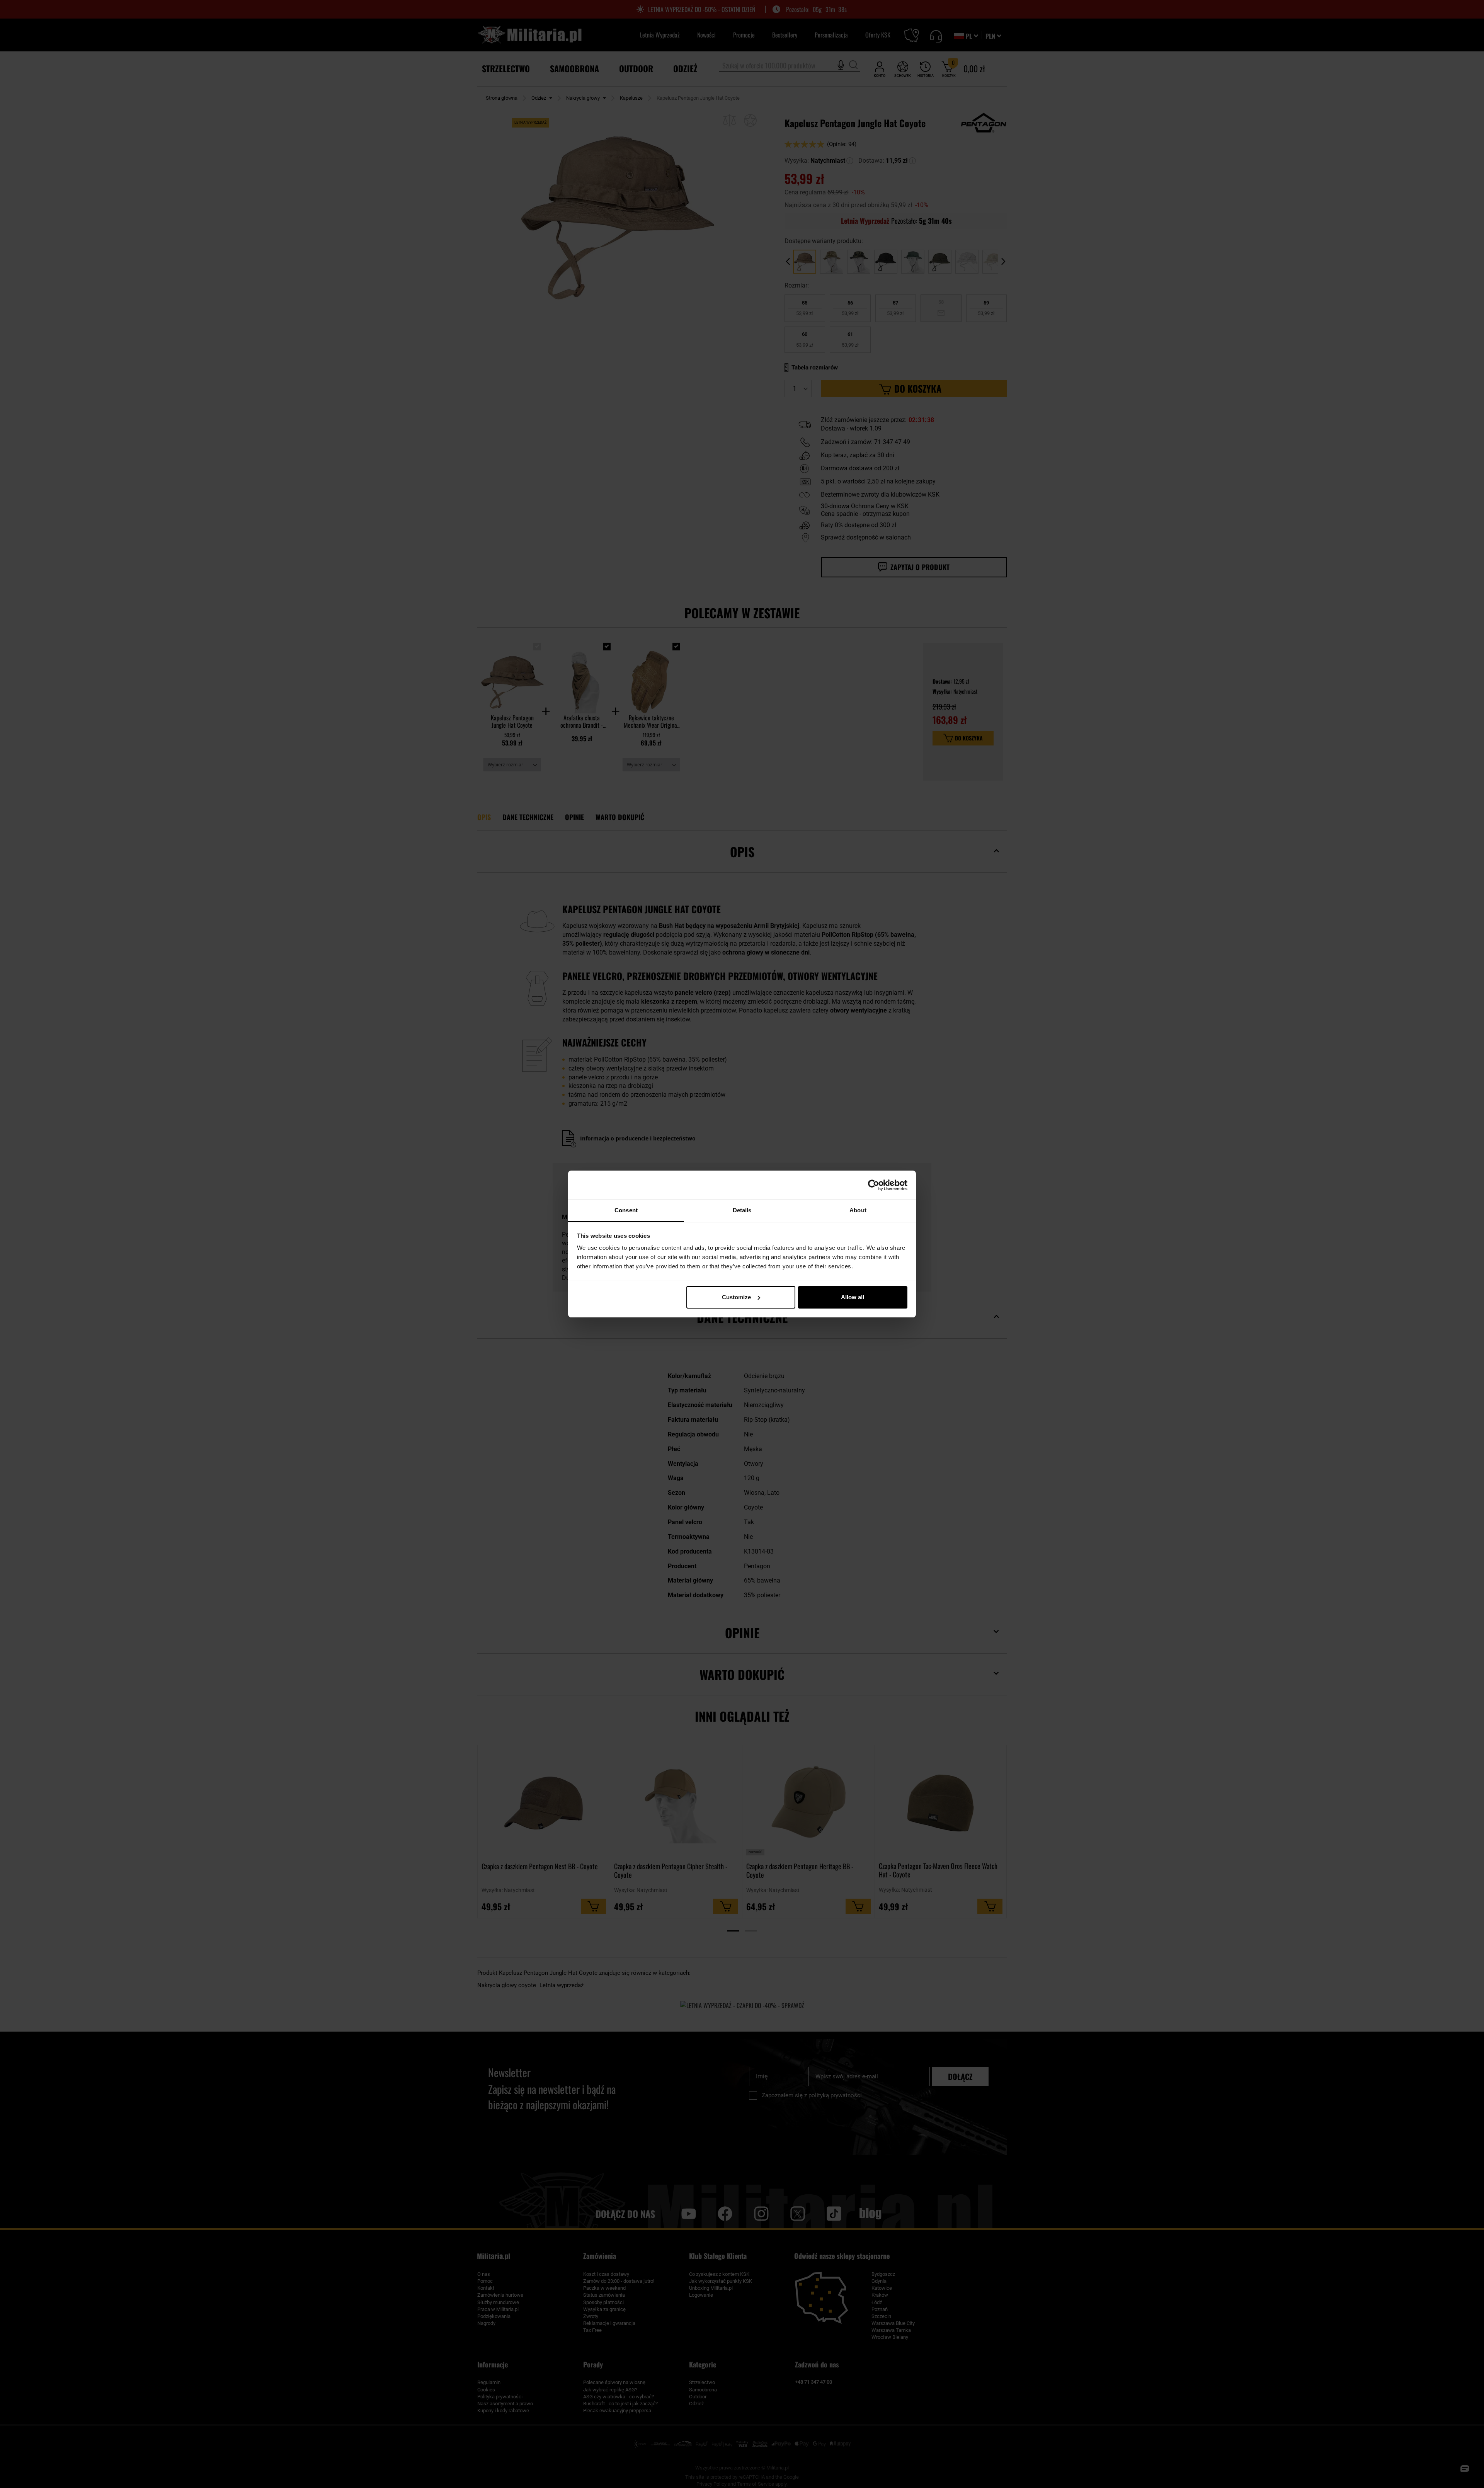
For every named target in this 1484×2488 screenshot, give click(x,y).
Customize (736, 1297)
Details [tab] (742, 1210)
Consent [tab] (626, 1210)
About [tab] (858, 1210)
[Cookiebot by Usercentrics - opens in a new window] (874, 1185)
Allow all (853, 1297)
